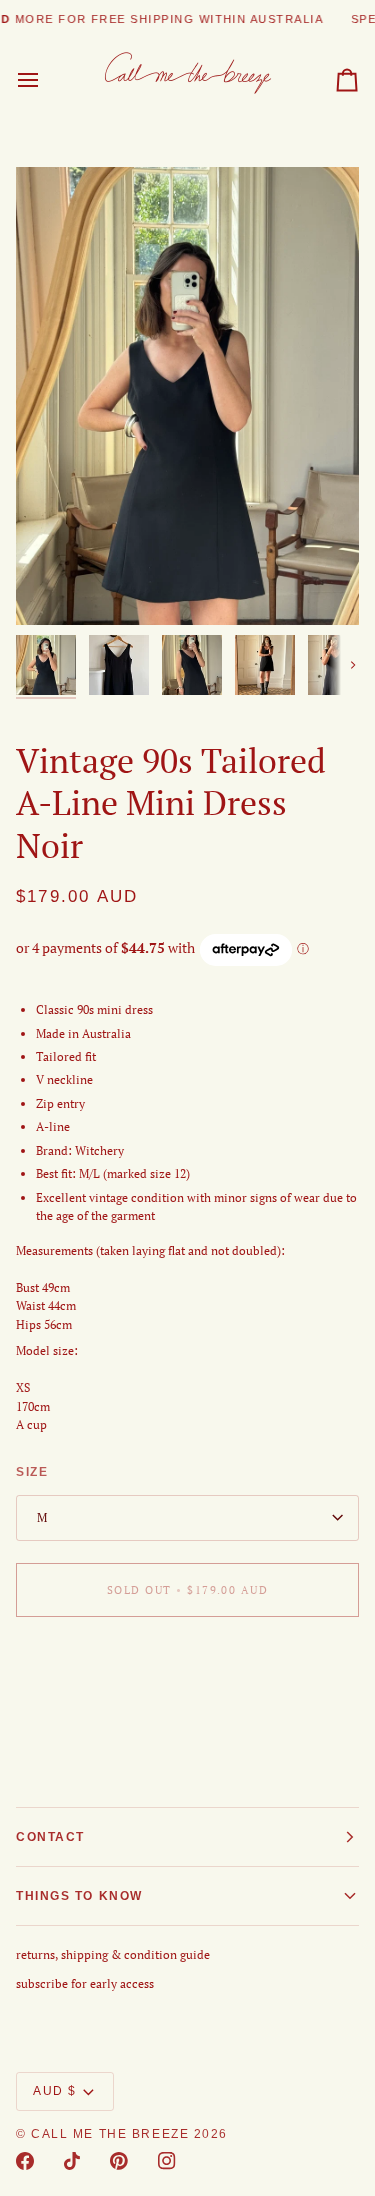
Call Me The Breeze (110, 2134)
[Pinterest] (119, 2161)
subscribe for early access (85, 1983)
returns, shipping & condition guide (113, 1954)
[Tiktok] (72, 2161)
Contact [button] (50, 1837)
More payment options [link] (76, 1706)
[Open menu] (46, 80)
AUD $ (55, 2091)
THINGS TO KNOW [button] (79, 1896)
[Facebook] (25, 2161)
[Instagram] (167, 2161)
